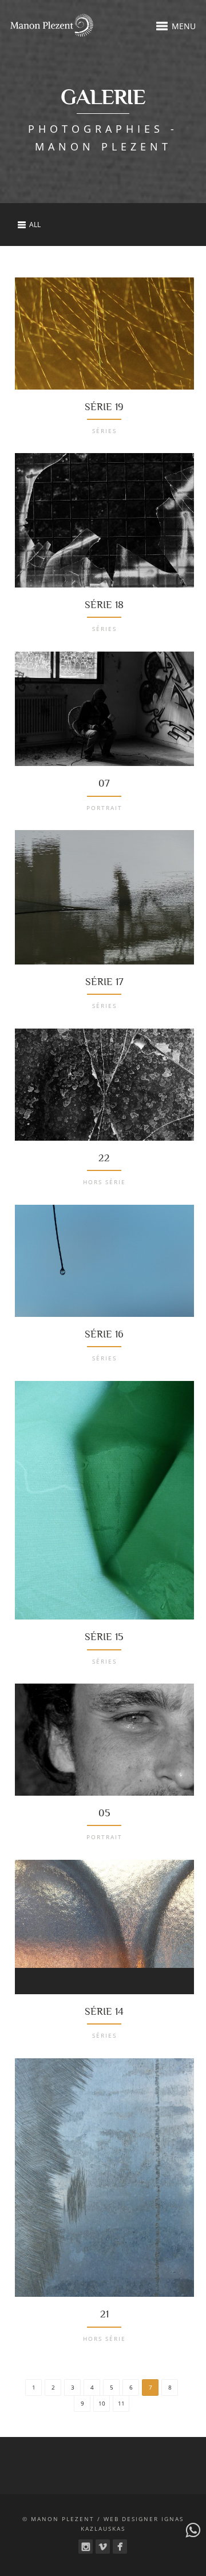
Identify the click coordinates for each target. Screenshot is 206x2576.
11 (121, 2403)
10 (102, 2403)
